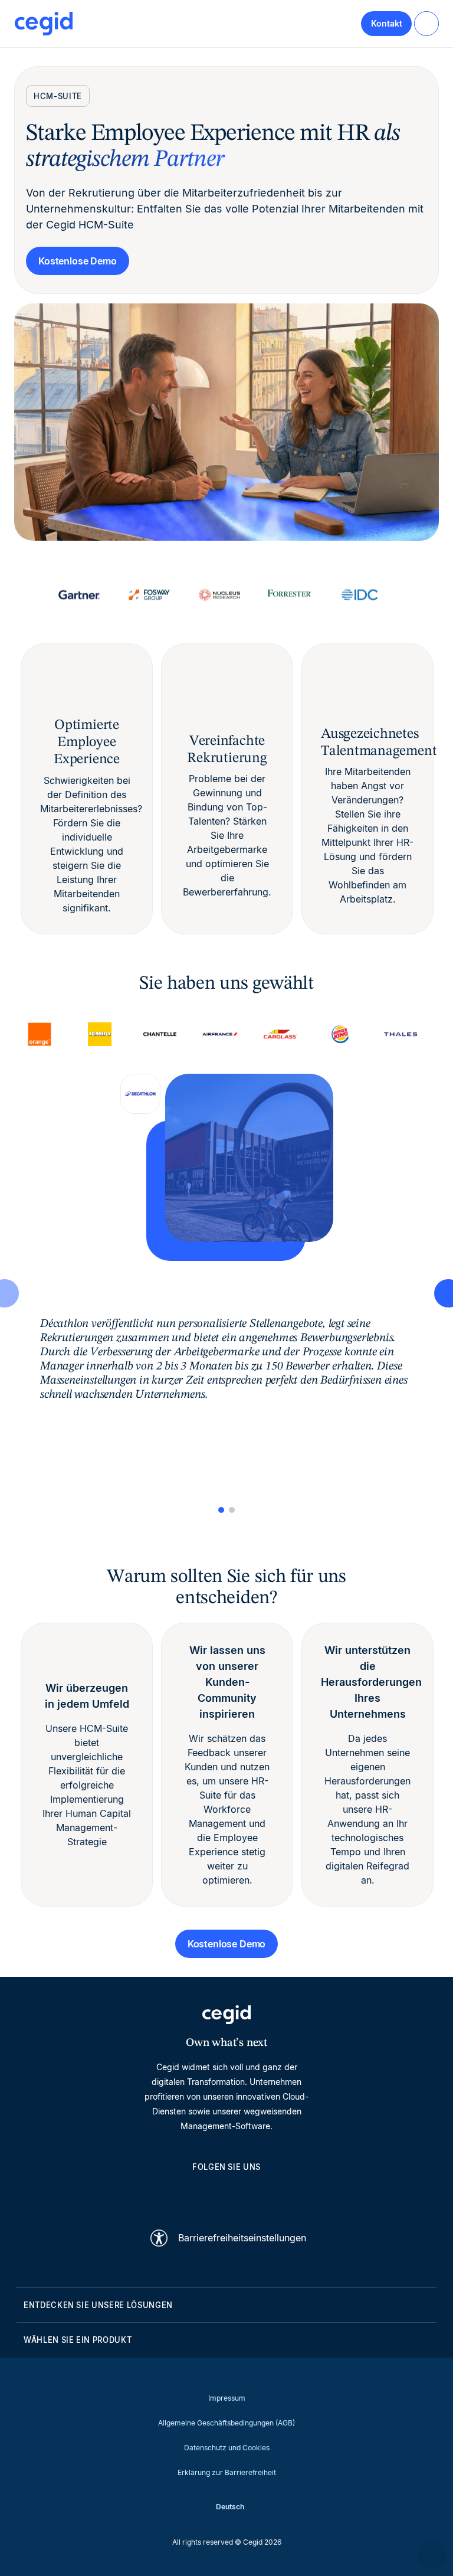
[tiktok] (255, 2194)
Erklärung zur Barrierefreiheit (227, 2472)
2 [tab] (232, 1510)
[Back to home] (44, 24)
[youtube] (198, 2194)
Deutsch (230, 2507)
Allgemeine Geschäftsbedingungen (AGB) (226, 2423)
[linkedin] (170, 2194)
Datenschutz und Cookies (227, 2448)
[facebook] (283, 2194)
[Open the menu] (426, 24)
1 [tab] (221, 1510)
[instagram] (226, 2194)
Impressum (227, 2398)
